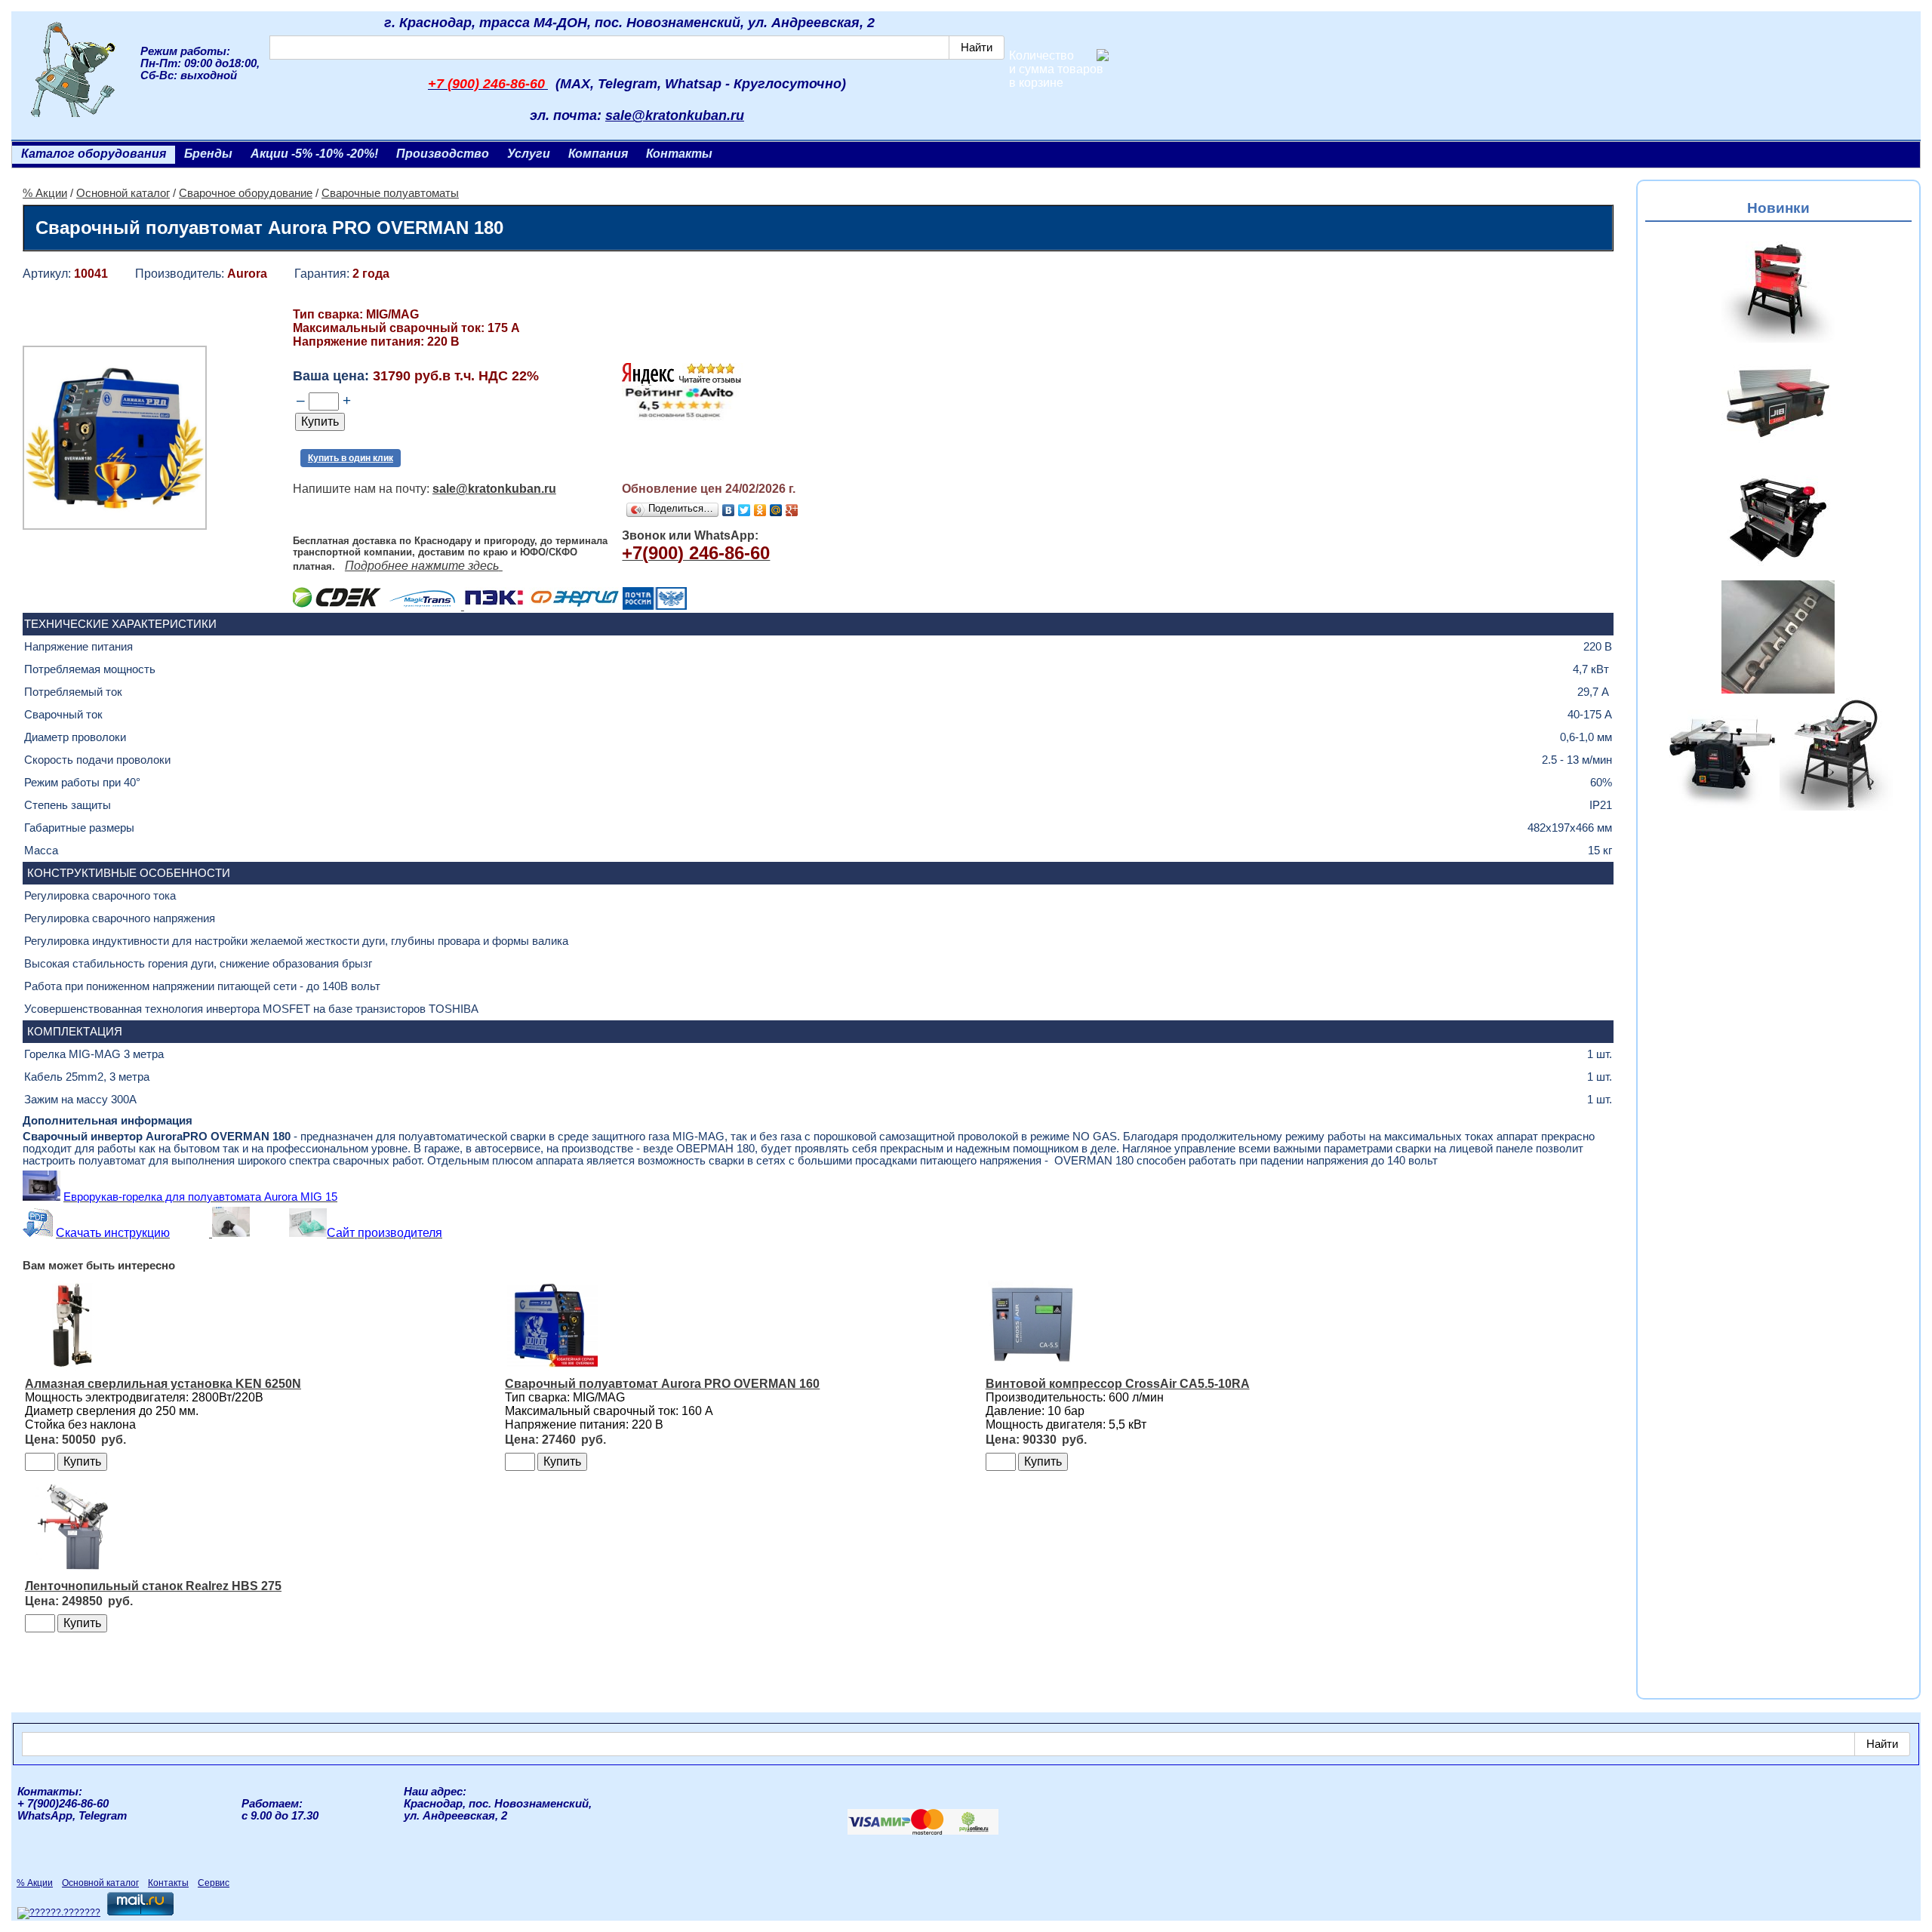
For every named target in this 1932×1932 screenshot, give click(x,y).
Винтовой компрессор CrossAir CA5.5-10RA (1118, 1384)
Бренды (208, 154)
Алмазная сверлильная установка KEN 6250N (163, 1384)
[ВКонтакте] (729, 510)
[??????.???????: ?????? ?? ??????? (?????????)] (59, 1913)
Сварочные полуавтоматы (390, 193)
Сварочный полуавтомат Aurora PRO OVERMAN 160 (662, 1384)
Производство (443, 154)
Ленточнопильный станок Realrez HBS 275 (153, 1586)
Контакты (679, 154)
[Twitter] (744, 510)
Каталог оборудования (94, 154)
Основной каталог (123, 193)
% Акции (45, 193)
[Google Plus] (792, 510)
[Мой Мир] (776, 510)
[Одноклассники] (760, 510)
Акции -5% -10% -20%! (314, 154)
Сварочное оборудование (246, 193)
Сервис (214, 1883)
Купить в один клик (351, 458)
